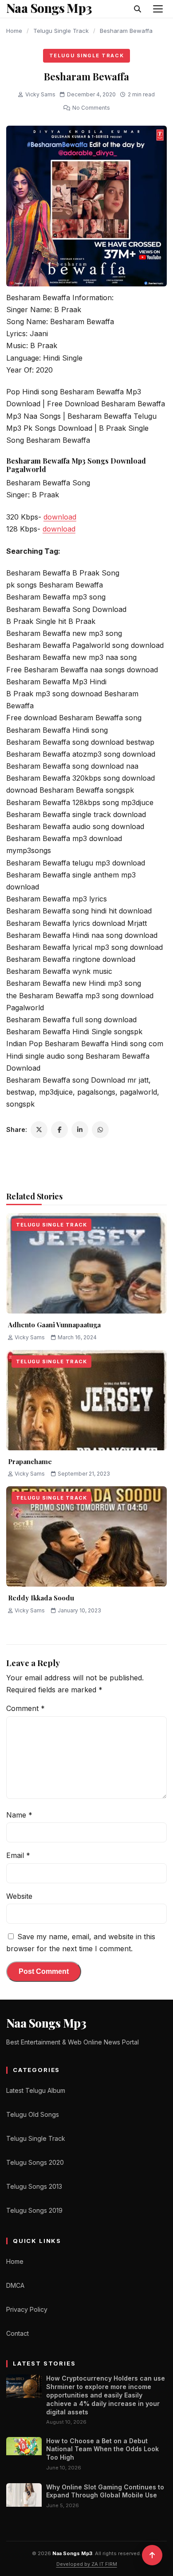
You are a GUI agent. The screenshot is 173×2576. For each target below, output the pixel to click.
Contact (18, 2333)
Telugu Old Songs (33, 2114)
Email (18, 1855)
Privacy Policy (27, 2309)
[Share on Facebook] (59, 1130)
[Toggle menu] (158, 9)
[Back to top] (152, 2555)
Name (19, 1815)
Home (14, 31)
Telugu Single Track (61, 31)
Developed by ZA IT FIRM (87, 2564)
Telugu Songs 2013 (34, 2186)
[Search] (138, 9)
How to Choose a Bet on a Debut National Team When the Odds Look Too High (102, 2449)
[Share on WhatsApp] (100, 1130)
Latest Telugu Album (36, 2090)
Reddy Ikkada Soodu (41, 1598)
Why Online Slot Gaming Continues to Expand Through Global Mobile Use (105, 2491)
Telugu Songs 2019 (34, 2210)
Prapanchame (30, 1461)
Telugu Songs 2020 (35, 2162)
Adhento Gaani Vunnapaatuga (54, 1325)
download (60, 517)
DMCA (15, 2285)
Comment (26, 1708)
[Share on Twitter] (39, 1130)
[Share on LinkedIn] (80, 1130)
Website (19, 1896)
